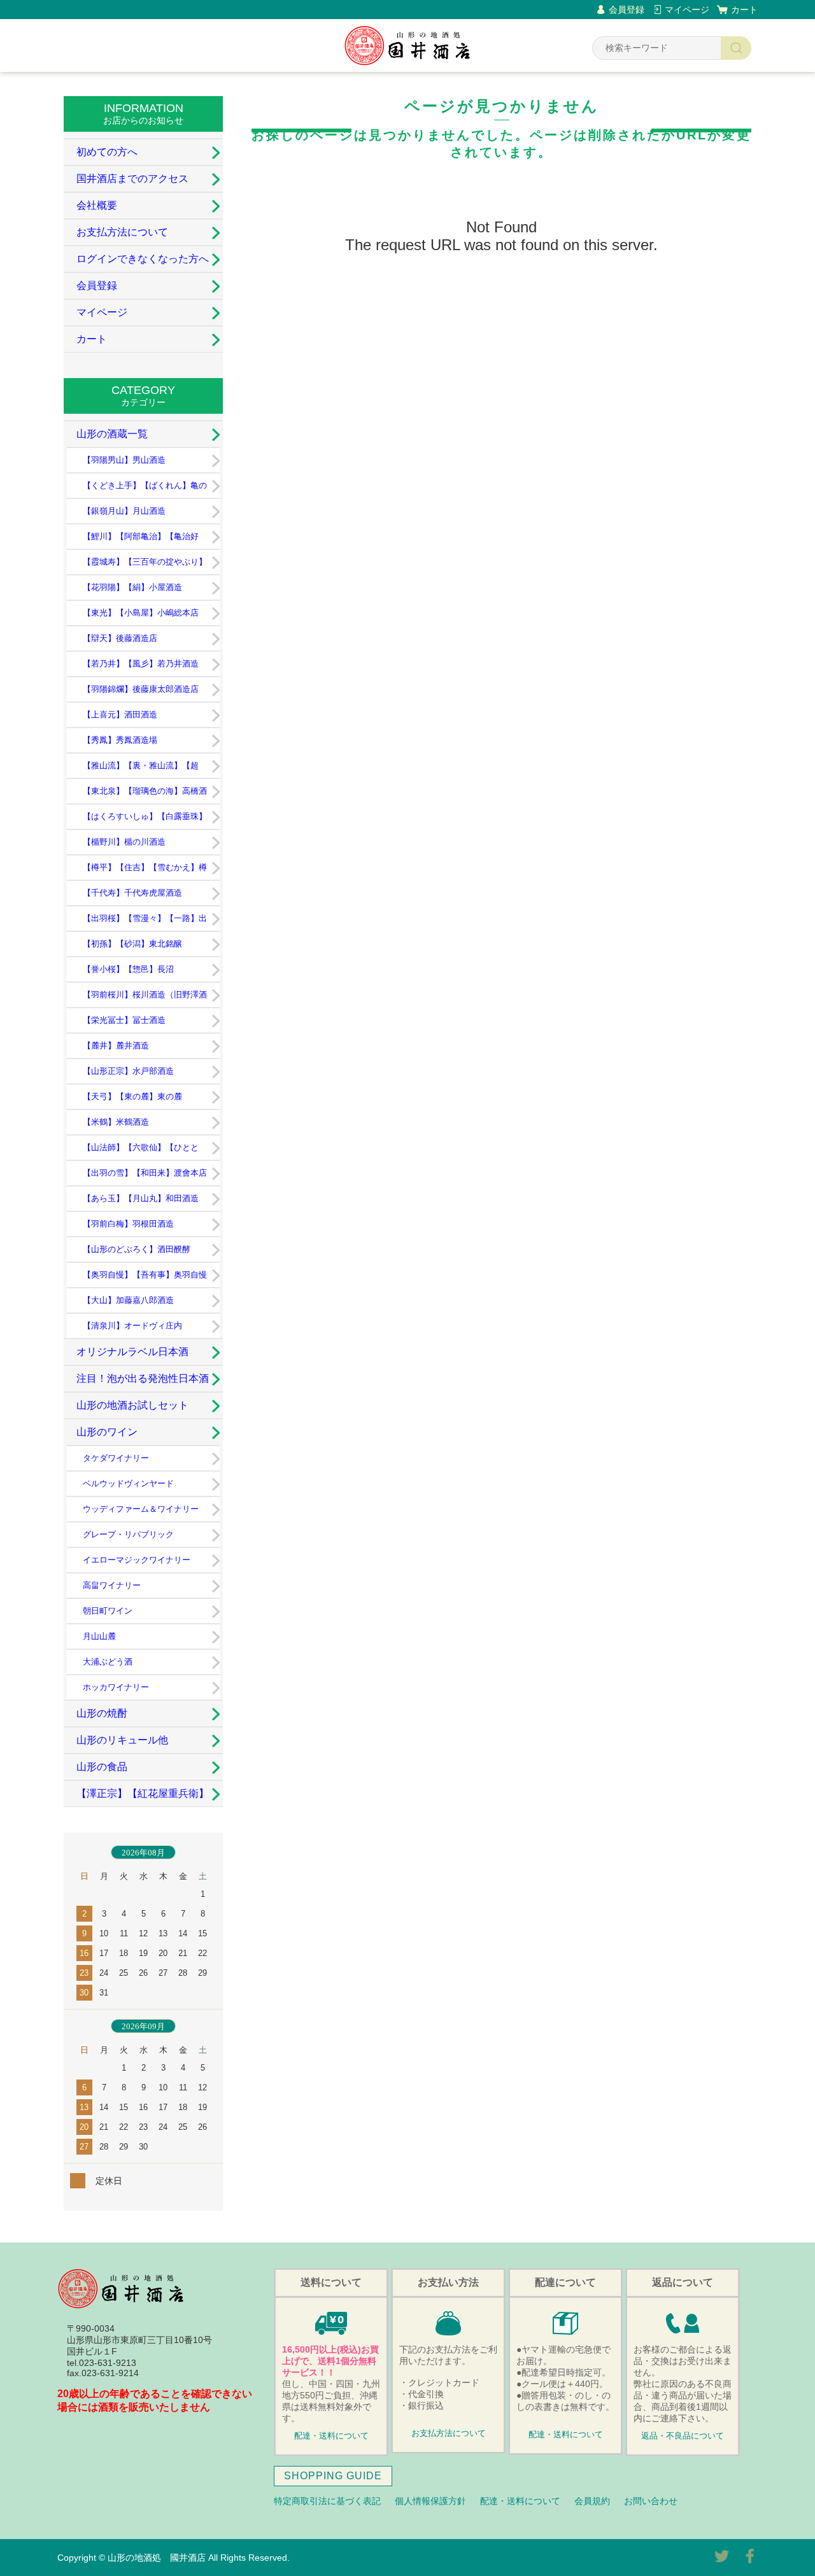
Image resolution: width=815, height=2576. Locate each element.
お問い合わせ (651, 2501)
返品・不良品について (683, 2436)
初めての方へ (107, 152)
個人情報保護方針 (430, 2501)
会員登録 (627, 10)
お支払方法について (122, 232)
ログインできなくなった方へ (143, 259)
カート (744, 10)
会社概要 (97, 205)
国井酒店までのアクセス (132, 179)
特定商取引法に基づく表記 (327, 2501)
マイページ (687, 10)
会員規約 (592, 2501)
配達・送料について (331, 2436)
